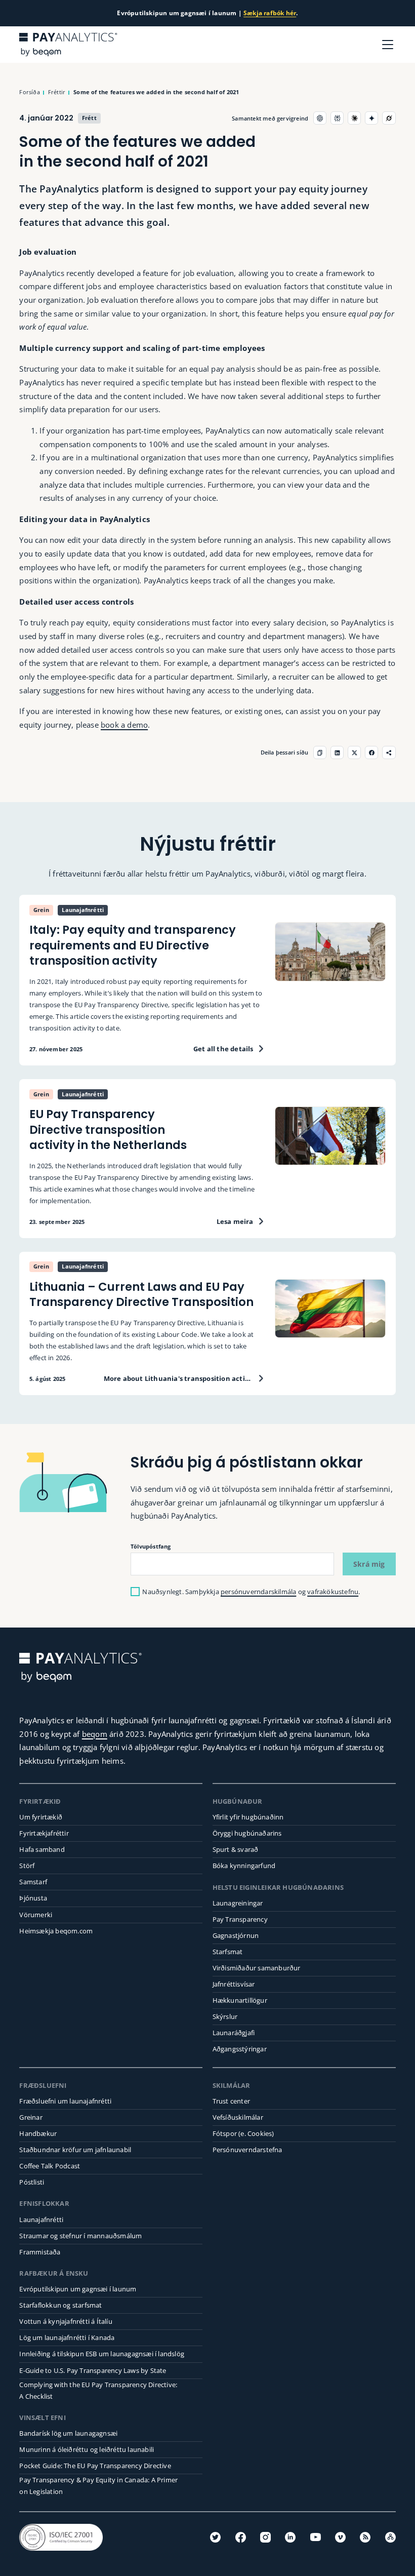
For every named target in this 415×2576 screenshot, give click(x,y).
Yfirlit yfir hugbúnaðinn (248, 1817)
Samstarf (33, 1882)
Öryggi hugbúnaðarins (247, 1833)
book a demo (124, 725)
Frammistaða (40, 2252)
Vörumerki (36, 1915)
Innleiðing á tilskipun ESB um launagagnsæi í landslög (102, 2354)
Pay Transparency (240, 1919)
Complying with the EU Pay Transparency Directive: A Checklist (98, 2390)
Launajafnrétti (41, 2220)
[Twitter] (215, 2537)
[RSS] (365, 2537)
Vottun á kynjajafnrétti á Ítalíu (66, 2321)
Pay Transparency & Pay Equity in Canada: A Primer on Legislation (98, 2486)
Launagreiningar (238, 1903)
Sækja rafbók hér (270, 13)
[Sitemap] (390, 2537)
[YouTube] (316, 2537)
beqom (95, 1734)
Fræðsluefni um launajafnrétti (65, 2101)
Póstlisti (32, 2182)
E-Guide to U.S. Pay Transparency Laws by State (93, 2370)
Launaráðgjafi (234, 2033)
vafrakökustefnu (333, 1592)
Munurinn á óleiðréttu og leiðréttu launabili (87, 2449)
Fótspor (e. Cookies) (243, 2133)
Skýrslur (225, 2016)
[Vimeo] (340, 2537)
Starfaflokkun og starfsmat (60, 2305)
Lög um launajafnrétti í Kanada (67, 2337)
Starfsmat (228, 1952)
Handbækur (38, 2133)
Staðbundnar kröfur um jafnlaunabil (75, 2150)
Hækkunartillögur (240, 2000)
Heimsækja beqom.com (56, 1931)
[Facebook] (241, 2537)
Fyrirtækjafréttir (44, 1833)
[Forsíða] (68, 45)
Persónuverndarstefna (247, 2150)
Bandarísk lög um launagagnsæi (68, 2433)
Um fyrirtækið (41, 1817)
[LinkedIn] (290, 2537)
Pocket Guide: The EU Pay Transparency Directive (95, 2466)
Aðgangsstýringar (240, 2049)
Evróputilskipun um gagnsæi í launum (78, 2289)
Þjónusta (33, 1898)
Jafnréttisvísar (234, 1984)
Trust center (231, 2101)
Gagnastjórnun (236, 1935)
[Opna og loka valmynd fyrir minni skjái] (388, 45)
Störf (27, 1866)
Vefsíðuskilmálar (238, 2117)
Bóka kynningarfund (244, 1866)
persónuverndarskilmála (258, 1592)
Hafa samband (42, 1849)
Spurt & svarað (236, 1849)
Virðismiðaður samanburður (257, 1968)
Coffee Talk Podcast (50, 2166)
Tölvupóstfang (151, 1546)
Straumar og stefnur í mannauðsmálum (80, 2236)
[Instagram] (265, 2537)
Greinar (31, 2117)
